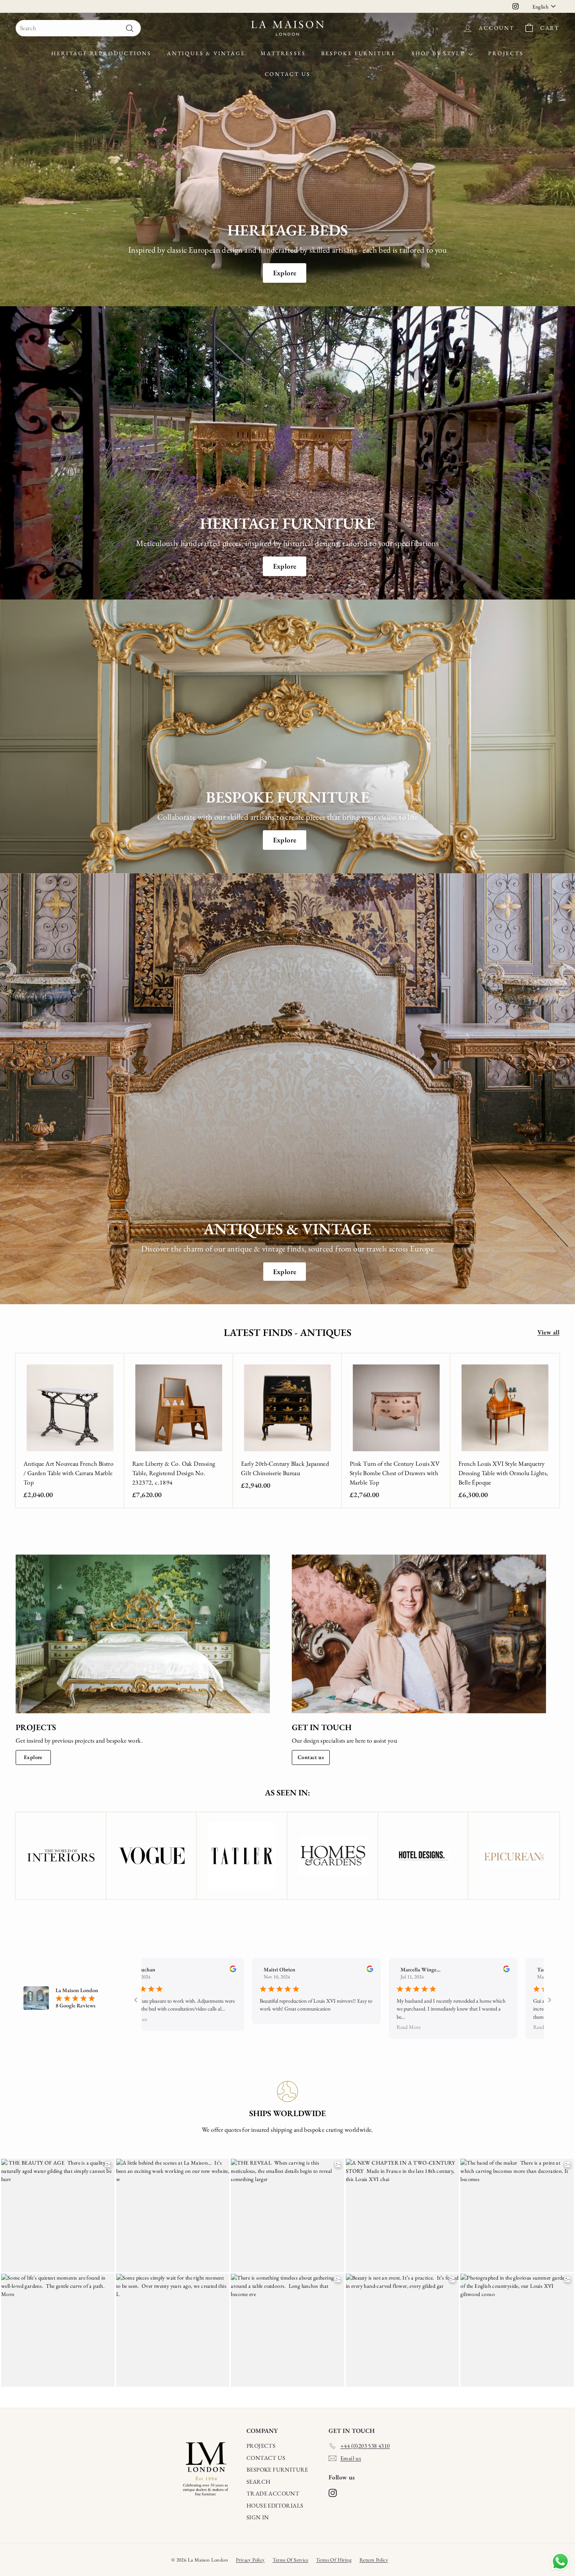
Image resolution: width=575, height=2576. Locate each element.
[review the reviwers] (224, 1970)
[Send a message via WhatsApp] (560, 2561)
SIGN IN (258, 2517)
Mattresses (283, 53)
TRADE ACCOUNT (273, 2493)
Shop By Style (439, 53)
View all (548, 1332)
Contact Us (288, 74)
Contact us (311, 1757)
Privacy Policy (250, 2560)
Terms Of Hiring (334, 2560)
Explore (285, 273)
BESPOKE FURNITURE (277, 2469)
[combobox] (78, 28)
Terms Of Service (290, 2560)
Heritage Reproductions (101, 53)
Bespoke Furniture (358, 53)
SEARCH (258, 2482)
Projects (506, 53)
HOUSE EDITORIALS (275, 2505)
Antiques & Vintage (206, 53)
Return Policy (374, 2560)
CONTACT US (266, 2458)
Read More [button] (126, 2019)
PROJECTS (261, 2446)
